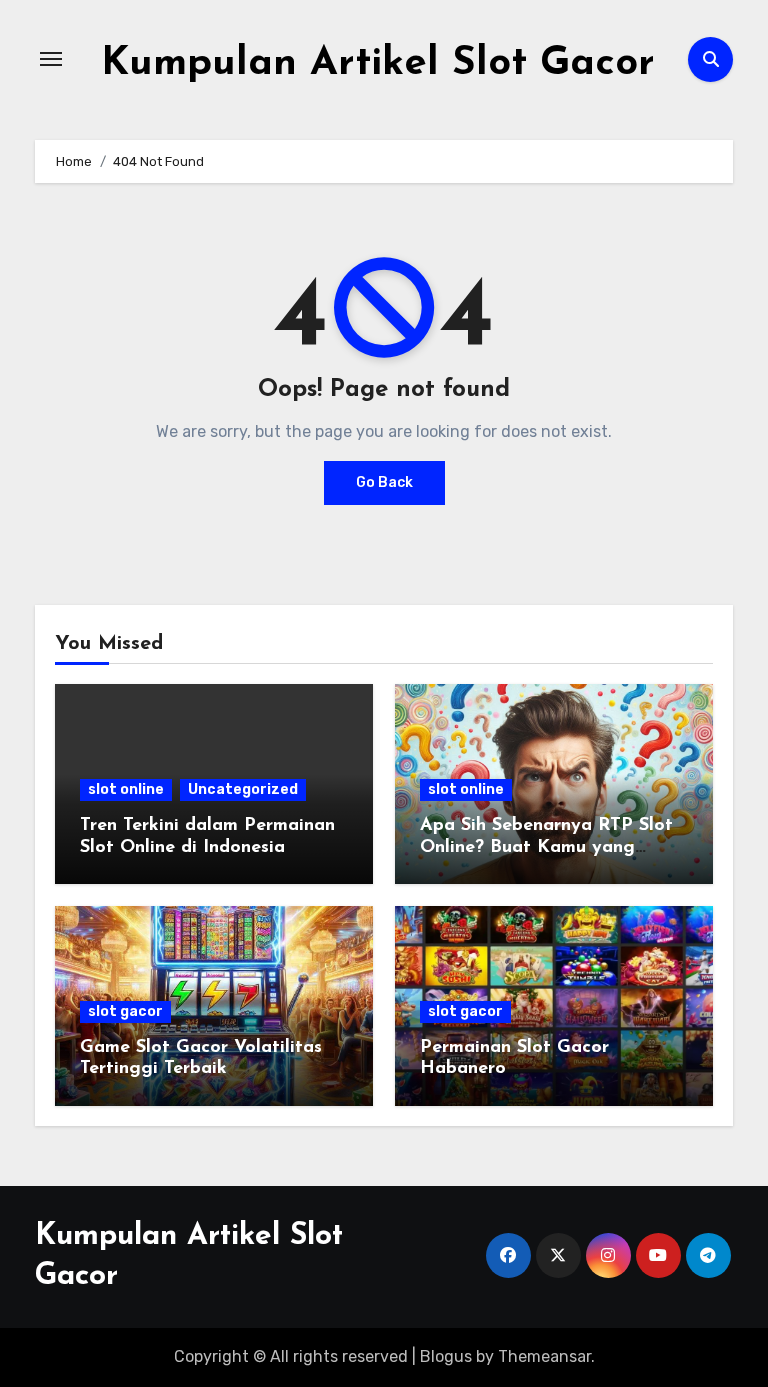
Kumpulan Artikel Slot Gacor (378, 64)
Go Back (384, 482)
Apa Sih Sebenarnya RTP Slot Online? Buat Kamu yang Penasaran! (546, 847)
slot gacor (125, 1011)
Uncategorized (243, 789)
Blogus (446, 1356)
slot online (126, 789)
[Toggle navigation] (51, 59)
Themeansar (544, 1356)
